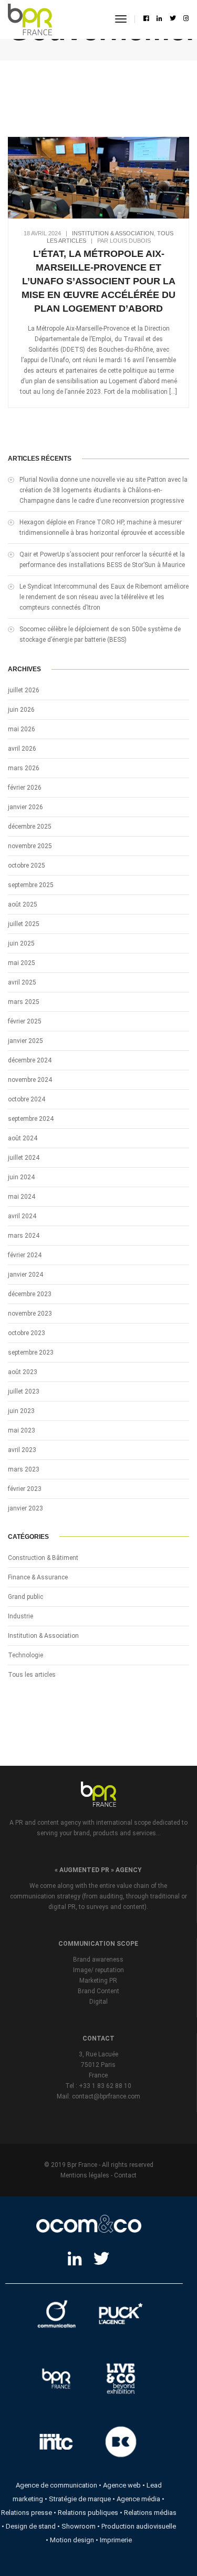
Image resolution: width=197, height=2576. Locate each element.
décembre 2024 (30, 1060)
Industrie (20, 1616)
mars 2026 (24, 768)
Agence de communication (56, 2485)
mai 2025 (22, 963)
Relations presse (27, 2513)
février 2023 (25, 1489)
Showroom (79, 2526)
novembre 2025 (30, 846)
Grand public (25, 1597)
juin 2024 (21, 1177)
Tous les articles (32, 1675)
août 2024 (23, 1138)
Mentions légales (85, 2175)
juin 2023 (21, 1411)
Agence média (138, 2499)
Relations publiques (88, 2513)
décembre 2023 (30, 1294)
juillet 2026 (24, 690)
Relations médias (150, 2513)
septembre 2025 (31, 885)
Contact (125, 2175)
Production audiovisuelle (139, 2526)
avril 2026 (22, 749)
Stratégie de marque (80, 2499)
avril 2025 (22, 982)
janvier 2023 (25, 1508)
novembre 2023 (30, 1314)
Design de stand (31, 2526)
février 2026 (25, 788)
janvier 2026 (25, 807)
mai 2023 (22, 1430)
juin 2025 (21, 943)
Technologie (25, 1655)
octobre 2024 (27, 1099)
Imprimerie (116, 2540)
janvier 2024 (25, 1275)
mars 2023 (24, 1469)
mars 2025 (24, 1002)
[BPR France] (30, 19)
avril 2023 (22, 1450)
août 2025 (23, 904)
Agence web (122, 2485)
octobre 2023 (27, 1333)
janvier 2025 (25, 1041)
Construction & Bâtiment (43, 1558)
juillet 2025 (24, 924)
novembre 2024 (30, 1080)
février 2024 (25, 1255)
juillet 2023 (24, 1391)
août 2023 (23, 1372)
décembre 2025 (30, 827)
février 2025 (25, 1021)
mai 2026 (22, 729)
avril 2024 (22, 1216)
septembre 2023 (31, 1352)
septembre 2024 (31, 1119)
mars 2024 (24, 1236)
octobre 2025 (27, 866)
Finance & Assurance (38, 1577)
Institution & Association (113, 233)
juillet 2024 (24, 1158)
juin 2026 (21, 710)
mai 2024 (22, 1197)
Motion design (72, 2540)
